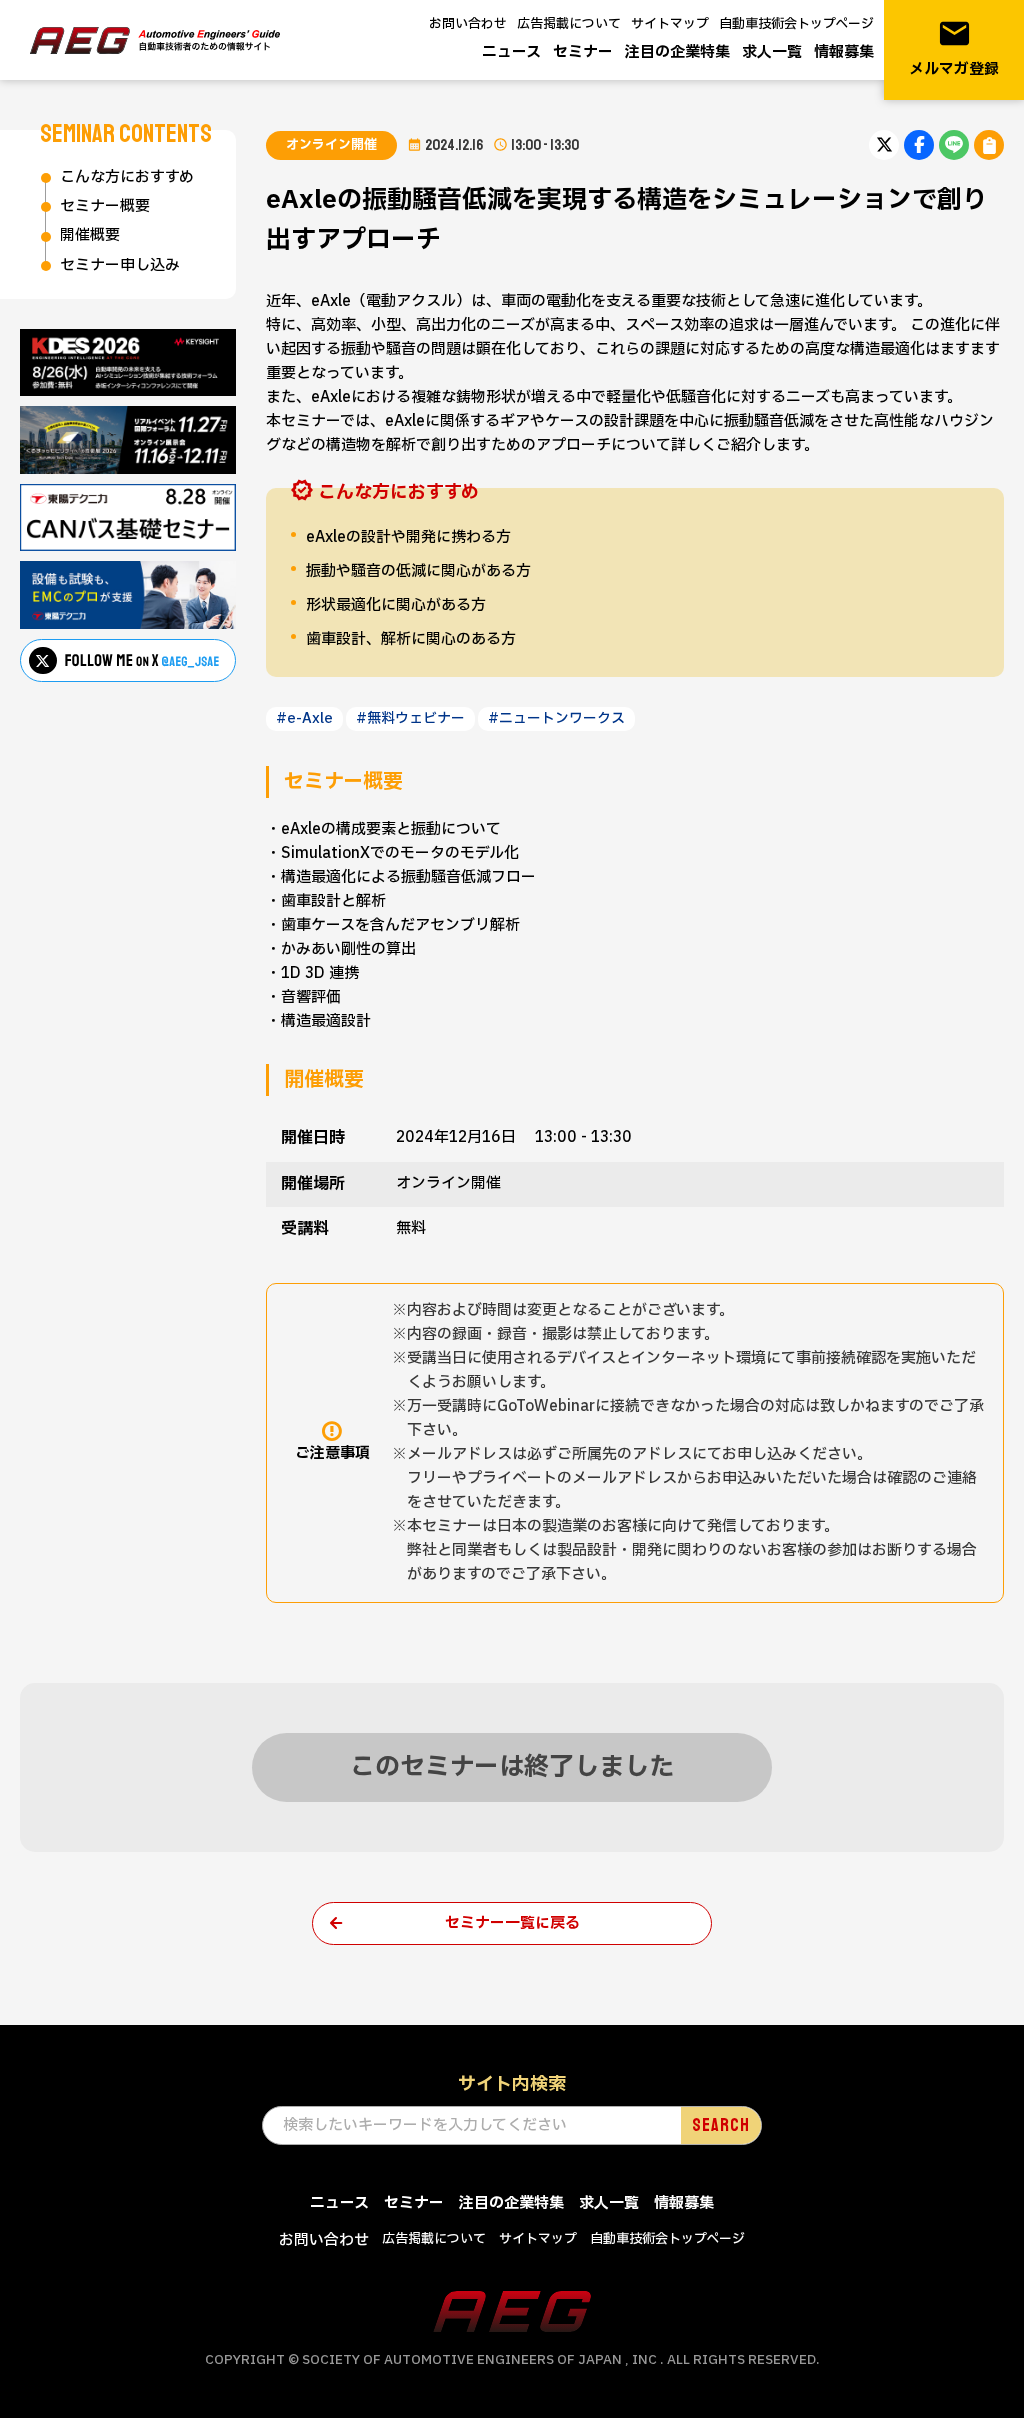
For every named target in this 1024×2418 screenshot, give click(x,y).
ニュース (511, 52)
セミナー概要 (105, 206)
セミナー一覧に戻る (512, 1923)
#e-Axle (304, 718)
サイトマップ (670, 24)
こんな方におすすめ (127, 177)
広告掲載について (569, 24)
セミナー (583, 52)
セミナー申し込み (120, 265)
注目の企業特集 (677, 52)
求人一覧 (772, 52)
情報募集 (844, 52)
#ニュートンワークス (556, 718)
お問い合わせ (468, 24)
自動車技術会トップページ (796, 24)
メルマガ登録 (954, 48)
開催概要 (90, 235)
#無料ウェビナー (410, 718)
